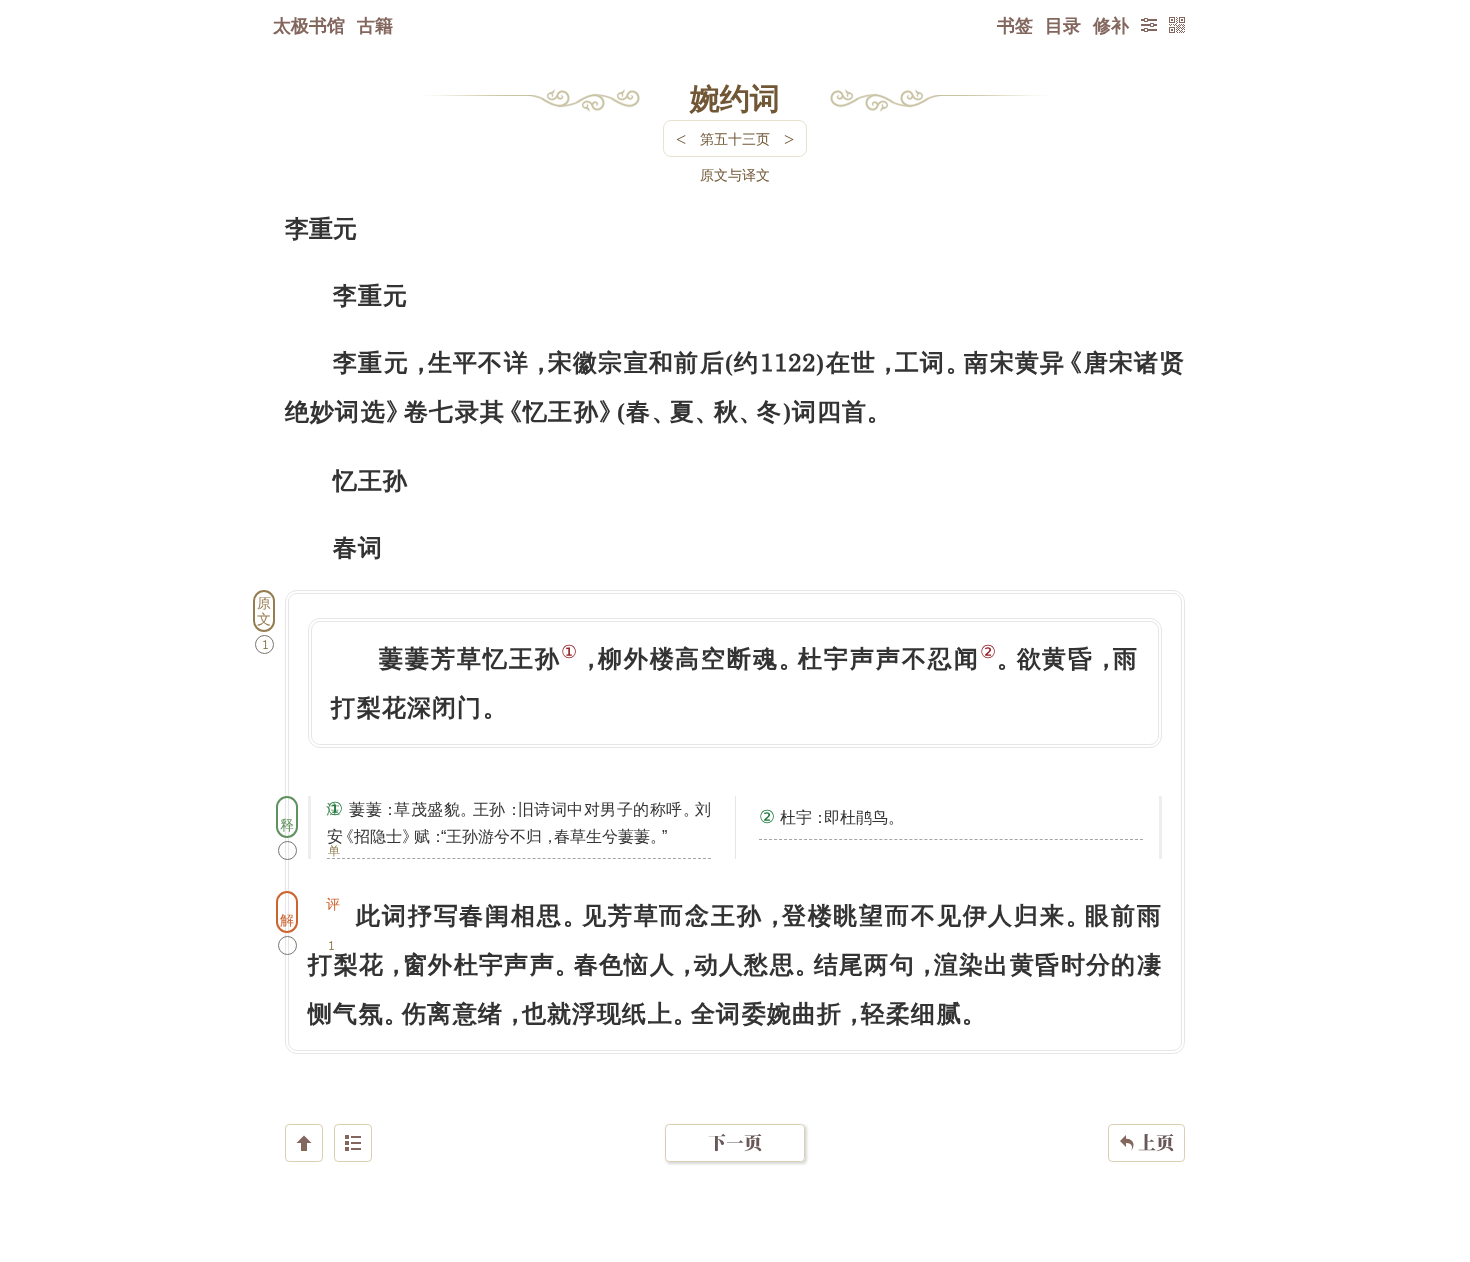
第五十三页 (735, 138)
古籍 (375, 25)
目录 (1063, 25)
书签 (1015, 25)
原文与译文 (735, 174)
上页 (1146, 1142)
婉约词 (735, 97)
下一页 (735, 1142)
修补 (1111, 25)
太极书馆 (309, 25)
